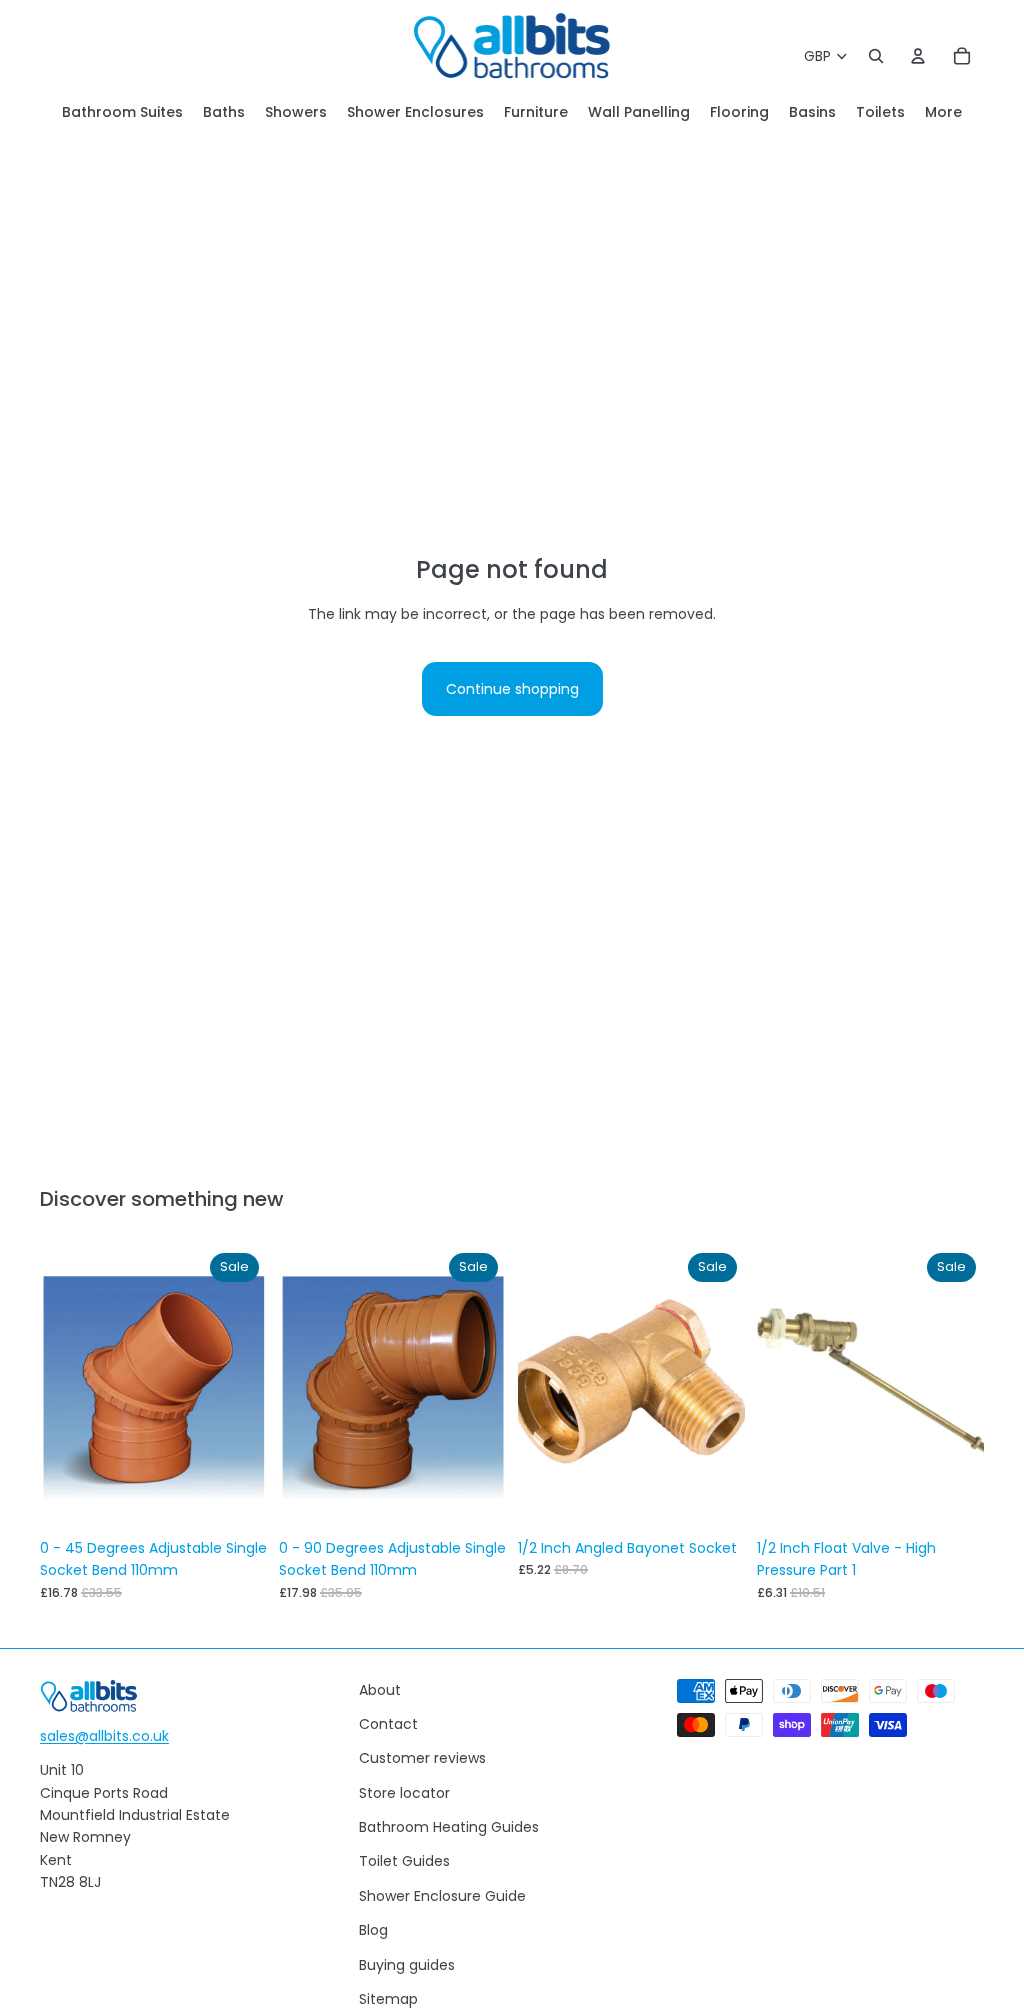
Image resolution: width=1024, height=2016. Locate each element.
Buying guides (407, 1965)
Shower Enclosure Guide (442, 1896)
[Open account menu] (918, 56)
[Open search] (876, 56)
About (380, 1690)
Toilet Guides (404, 1861)
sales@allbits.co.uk (104, 1736)
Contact (388, 1724)
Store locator (404, 1793)
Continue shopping (512, 689)
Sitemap (388, 1999)
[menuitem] (943, 112)
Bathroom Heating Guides (449, 1827)
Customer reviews (422, 1758)
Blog (373, 1930)
